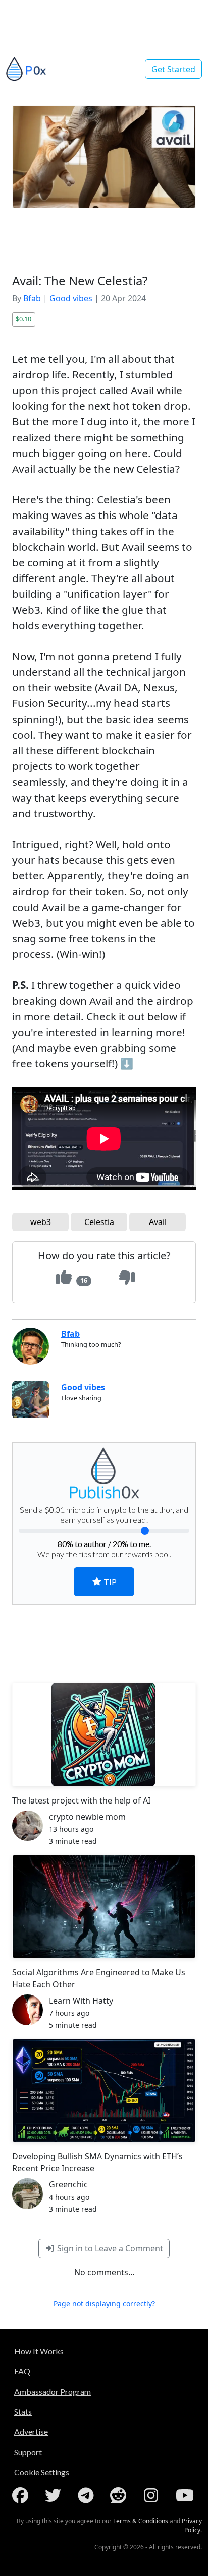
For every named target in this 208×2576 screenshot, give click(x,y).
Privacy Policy (192, 2525)
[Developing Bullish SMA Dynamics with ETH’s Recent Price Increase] (104, 2090)
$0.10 (23, 319)
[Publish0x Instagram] (153, 2495)
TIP (109, 1582)
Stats (23, 2411)
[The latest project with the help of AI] (104, 1734)
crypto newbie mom (87, 1817)
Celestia (99, 1222)
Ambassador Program (53, 2391)
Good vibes (71, 298)
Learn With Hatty (81, 2001)
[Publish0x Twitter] (55, 2495)
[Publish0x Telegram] (88, 2495)
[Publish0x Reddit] (120, 2495)
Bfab (32, 298)
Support (28, 2452)
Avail (158, 1222)
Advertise (31, 2432)
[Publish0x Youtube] (186, 2495)
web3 (41, 1222)
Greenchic (68, 2184)
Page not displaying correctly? (104, 2304)
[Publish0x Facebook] (22, 2495)
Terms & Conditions (141, 2521)
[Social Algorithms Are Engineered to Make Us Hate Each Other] (104, 1907)
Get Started (173, 69)
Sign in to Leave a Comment (109, 2248)
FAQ (22, 2371)
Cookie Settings (42, 2472)
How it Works (39, 2351)
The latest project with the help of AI (81, 1800)
